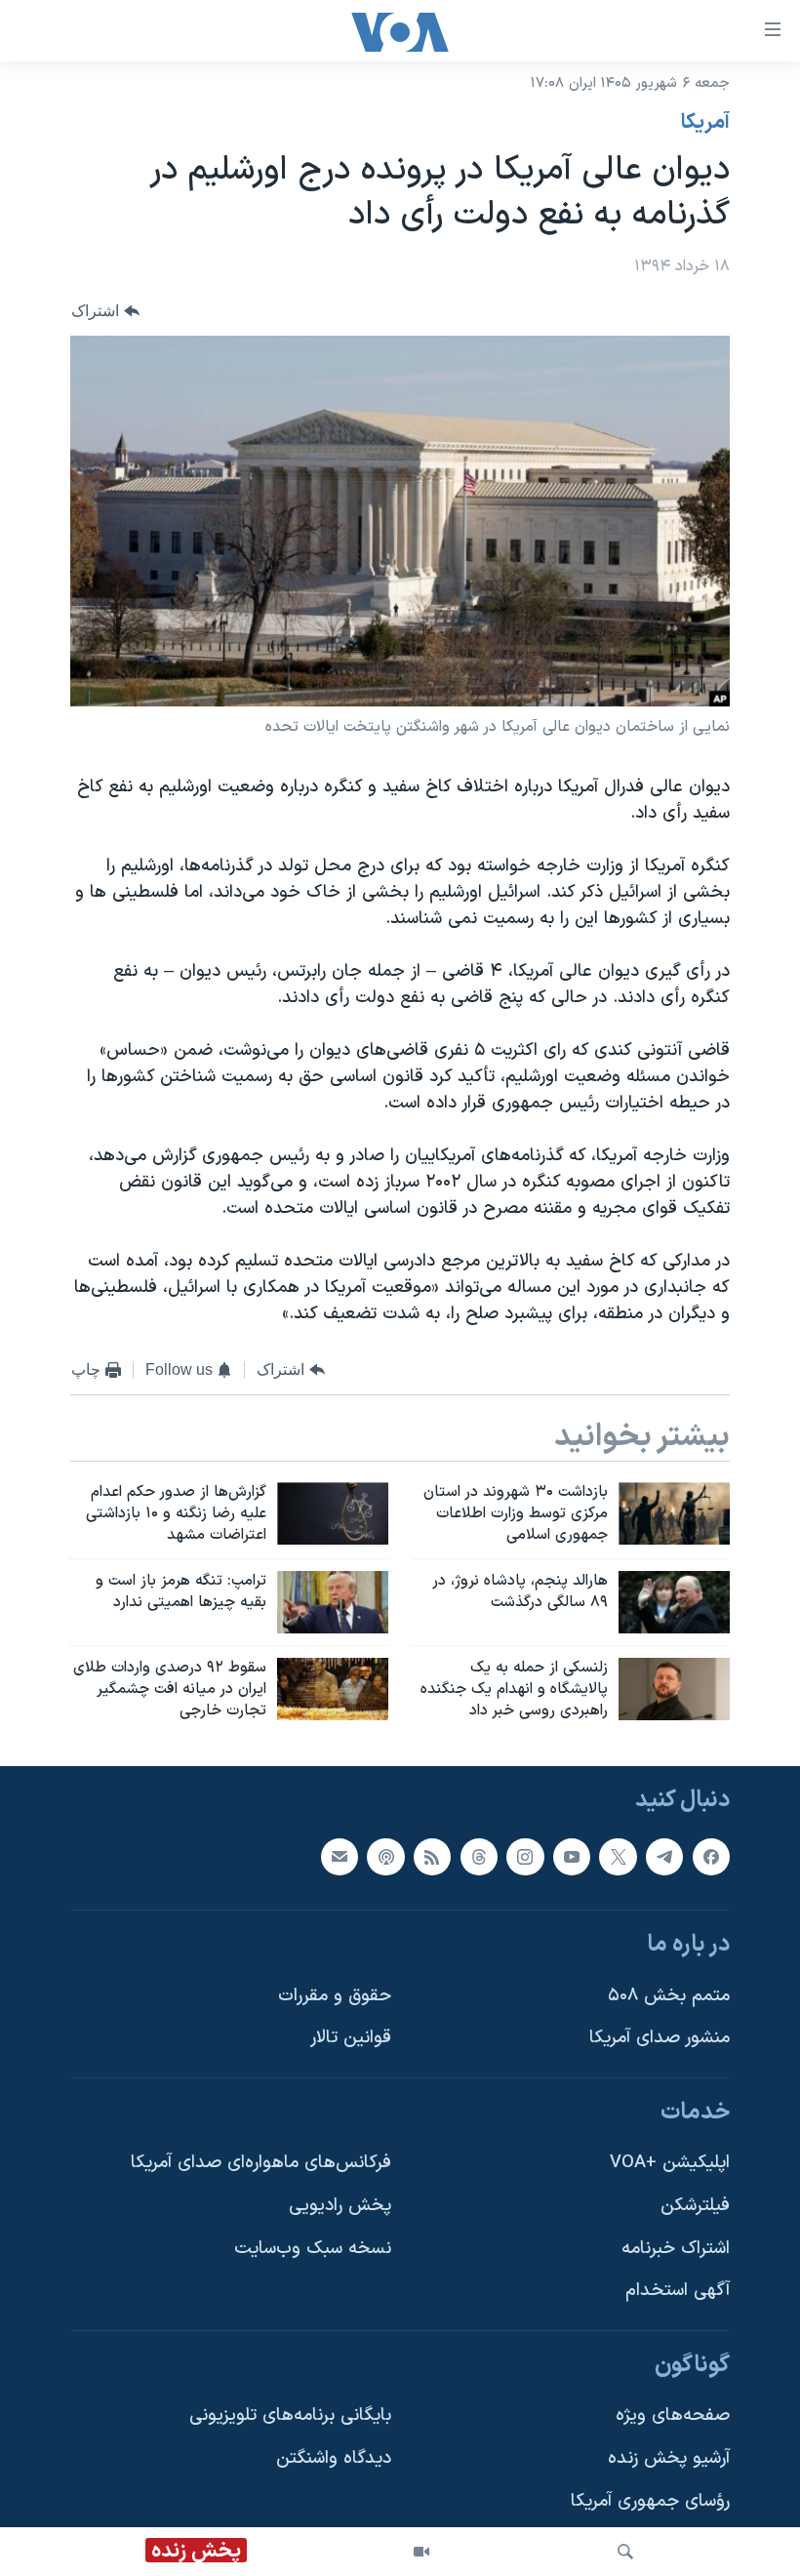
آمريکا (705, 123)
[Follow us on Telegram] (664, 1857)
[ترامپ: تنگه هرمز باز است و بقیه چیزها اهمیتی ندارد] (333, 1602)
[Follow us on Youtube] (572, 1857)
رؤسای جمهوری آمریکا (650, 2501)
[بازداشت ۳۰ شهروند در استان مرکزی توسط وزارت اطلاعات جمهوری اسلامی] (674, 1513)
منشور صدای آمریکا (660, 2039)
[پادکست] (385, 1857)
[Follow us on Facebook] (711, 1857)
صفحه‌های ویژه (673, 2416)
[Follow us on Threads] (479, 1857)
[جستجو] (625, 2552)
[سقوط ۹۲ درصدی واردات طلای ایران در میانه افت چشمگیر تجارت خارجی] (333, 1689)
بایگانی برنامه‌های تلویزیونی (290, 2416)
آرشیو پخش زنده (669, 2459)
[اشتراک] (340, 1857)
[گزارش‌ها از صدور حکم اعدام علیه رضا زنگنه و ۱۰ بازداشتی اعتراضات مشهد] (333, 1513)
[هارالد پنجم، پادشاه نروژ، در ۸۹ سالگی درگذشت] (674, 1602)
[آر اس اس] (432, 1857)
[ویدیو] (421, 2552)
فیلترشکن (695, 2207)
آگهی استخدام (678, 2292)
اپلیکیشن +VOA (670, 2164)
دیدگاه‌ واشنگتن (334, 2459)
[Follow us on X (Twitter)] (618, 1857)
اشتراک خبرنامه (676, 2249)
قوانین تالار (351, 2039)
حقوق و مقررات (335, 1996)
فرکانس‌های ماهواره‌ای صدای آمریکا (261, 2164)
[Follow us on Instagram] (525, 1857)
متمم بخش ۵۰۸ (669, 1996)
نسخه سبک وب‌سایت (313, 2249)
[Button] (105, 311)
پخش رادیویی (340, 2207)
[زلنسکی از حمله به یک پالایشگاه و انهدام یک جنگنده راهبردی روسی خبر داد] (674, 1689)
